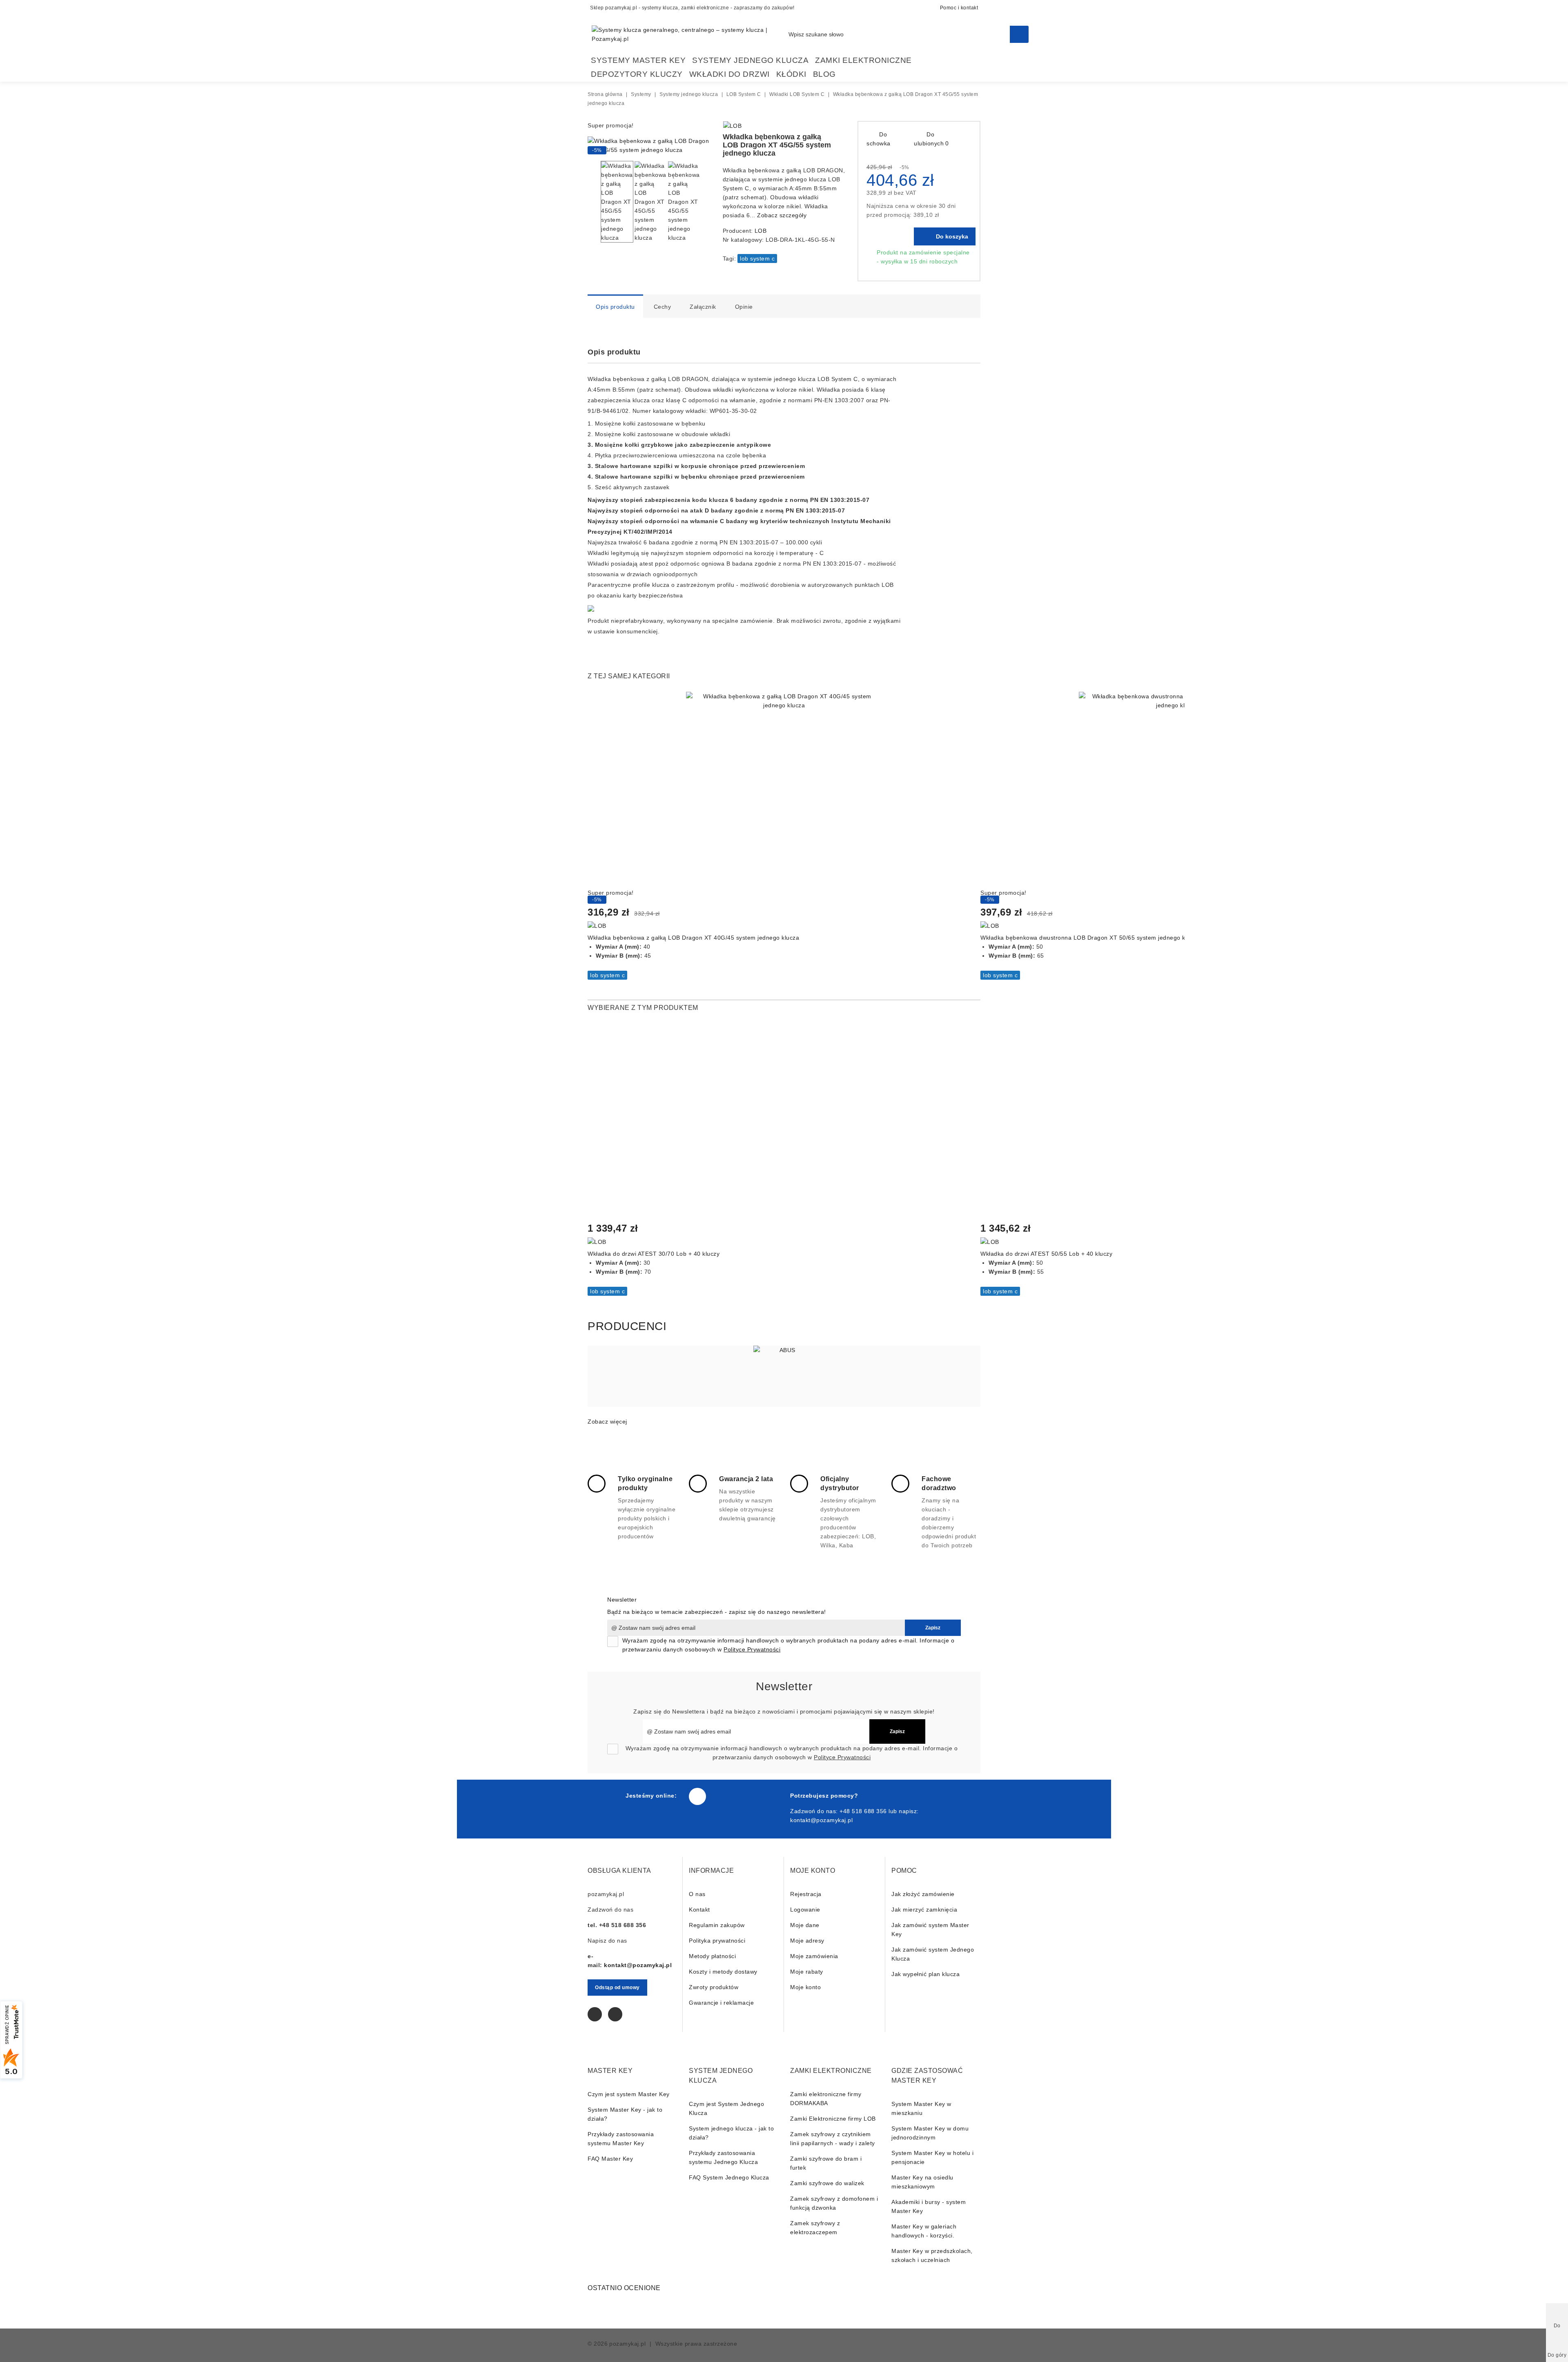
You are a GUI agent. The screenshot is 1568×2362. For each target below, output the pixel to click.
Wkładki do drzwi (729, 74)
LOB (761, 231)
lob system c (757, 258)
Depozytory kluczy (637, 74)
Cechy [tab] (663, 307)
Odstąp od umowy (617, 1988)
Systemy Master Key (638, 60)
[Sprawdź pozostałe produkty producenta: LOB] (733, 126)
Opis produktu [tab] (615, 307)
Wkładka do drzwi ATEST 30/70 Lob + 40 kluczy (654, 1254)
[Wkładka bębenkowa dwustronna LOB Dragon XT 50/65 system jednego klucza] (1177, 790)
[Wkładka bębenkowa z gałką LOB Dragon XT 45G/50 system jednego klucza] (826, 127)
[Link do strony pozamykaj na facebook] (697, 1796)
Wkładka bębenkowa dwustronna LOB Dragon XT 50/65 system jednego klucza (1090, 938)
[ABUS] (784, 1376)
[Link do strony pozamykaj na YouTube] (615, 2014)
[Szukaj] (1019, 34)
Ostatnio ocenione (624, 2288)
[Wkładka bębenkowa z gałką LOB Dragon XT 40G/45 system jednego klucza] (784, 790)
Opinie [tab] (744, 307)
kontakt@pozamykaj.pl (821, 1820)
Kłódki (791, 74)
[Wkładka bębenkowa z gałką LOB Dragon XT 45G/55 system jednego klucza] (649, 150)
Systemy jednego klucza (750, 60)
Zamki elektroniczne (863, 60)
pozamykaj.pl (627, 2344)
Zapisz (933, 1628)
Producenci (627, 1326)
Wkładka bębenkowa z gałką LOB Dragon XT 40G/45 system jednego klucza (693, 938)
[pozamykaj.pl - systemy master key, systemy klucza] (690, 34)
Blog (824, 74)
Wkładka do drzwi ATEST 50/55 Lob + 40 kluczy (1046, 1254)
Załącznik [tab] (703, 307)
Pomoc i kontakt (959, 8)
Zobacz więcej (607, 1422)
